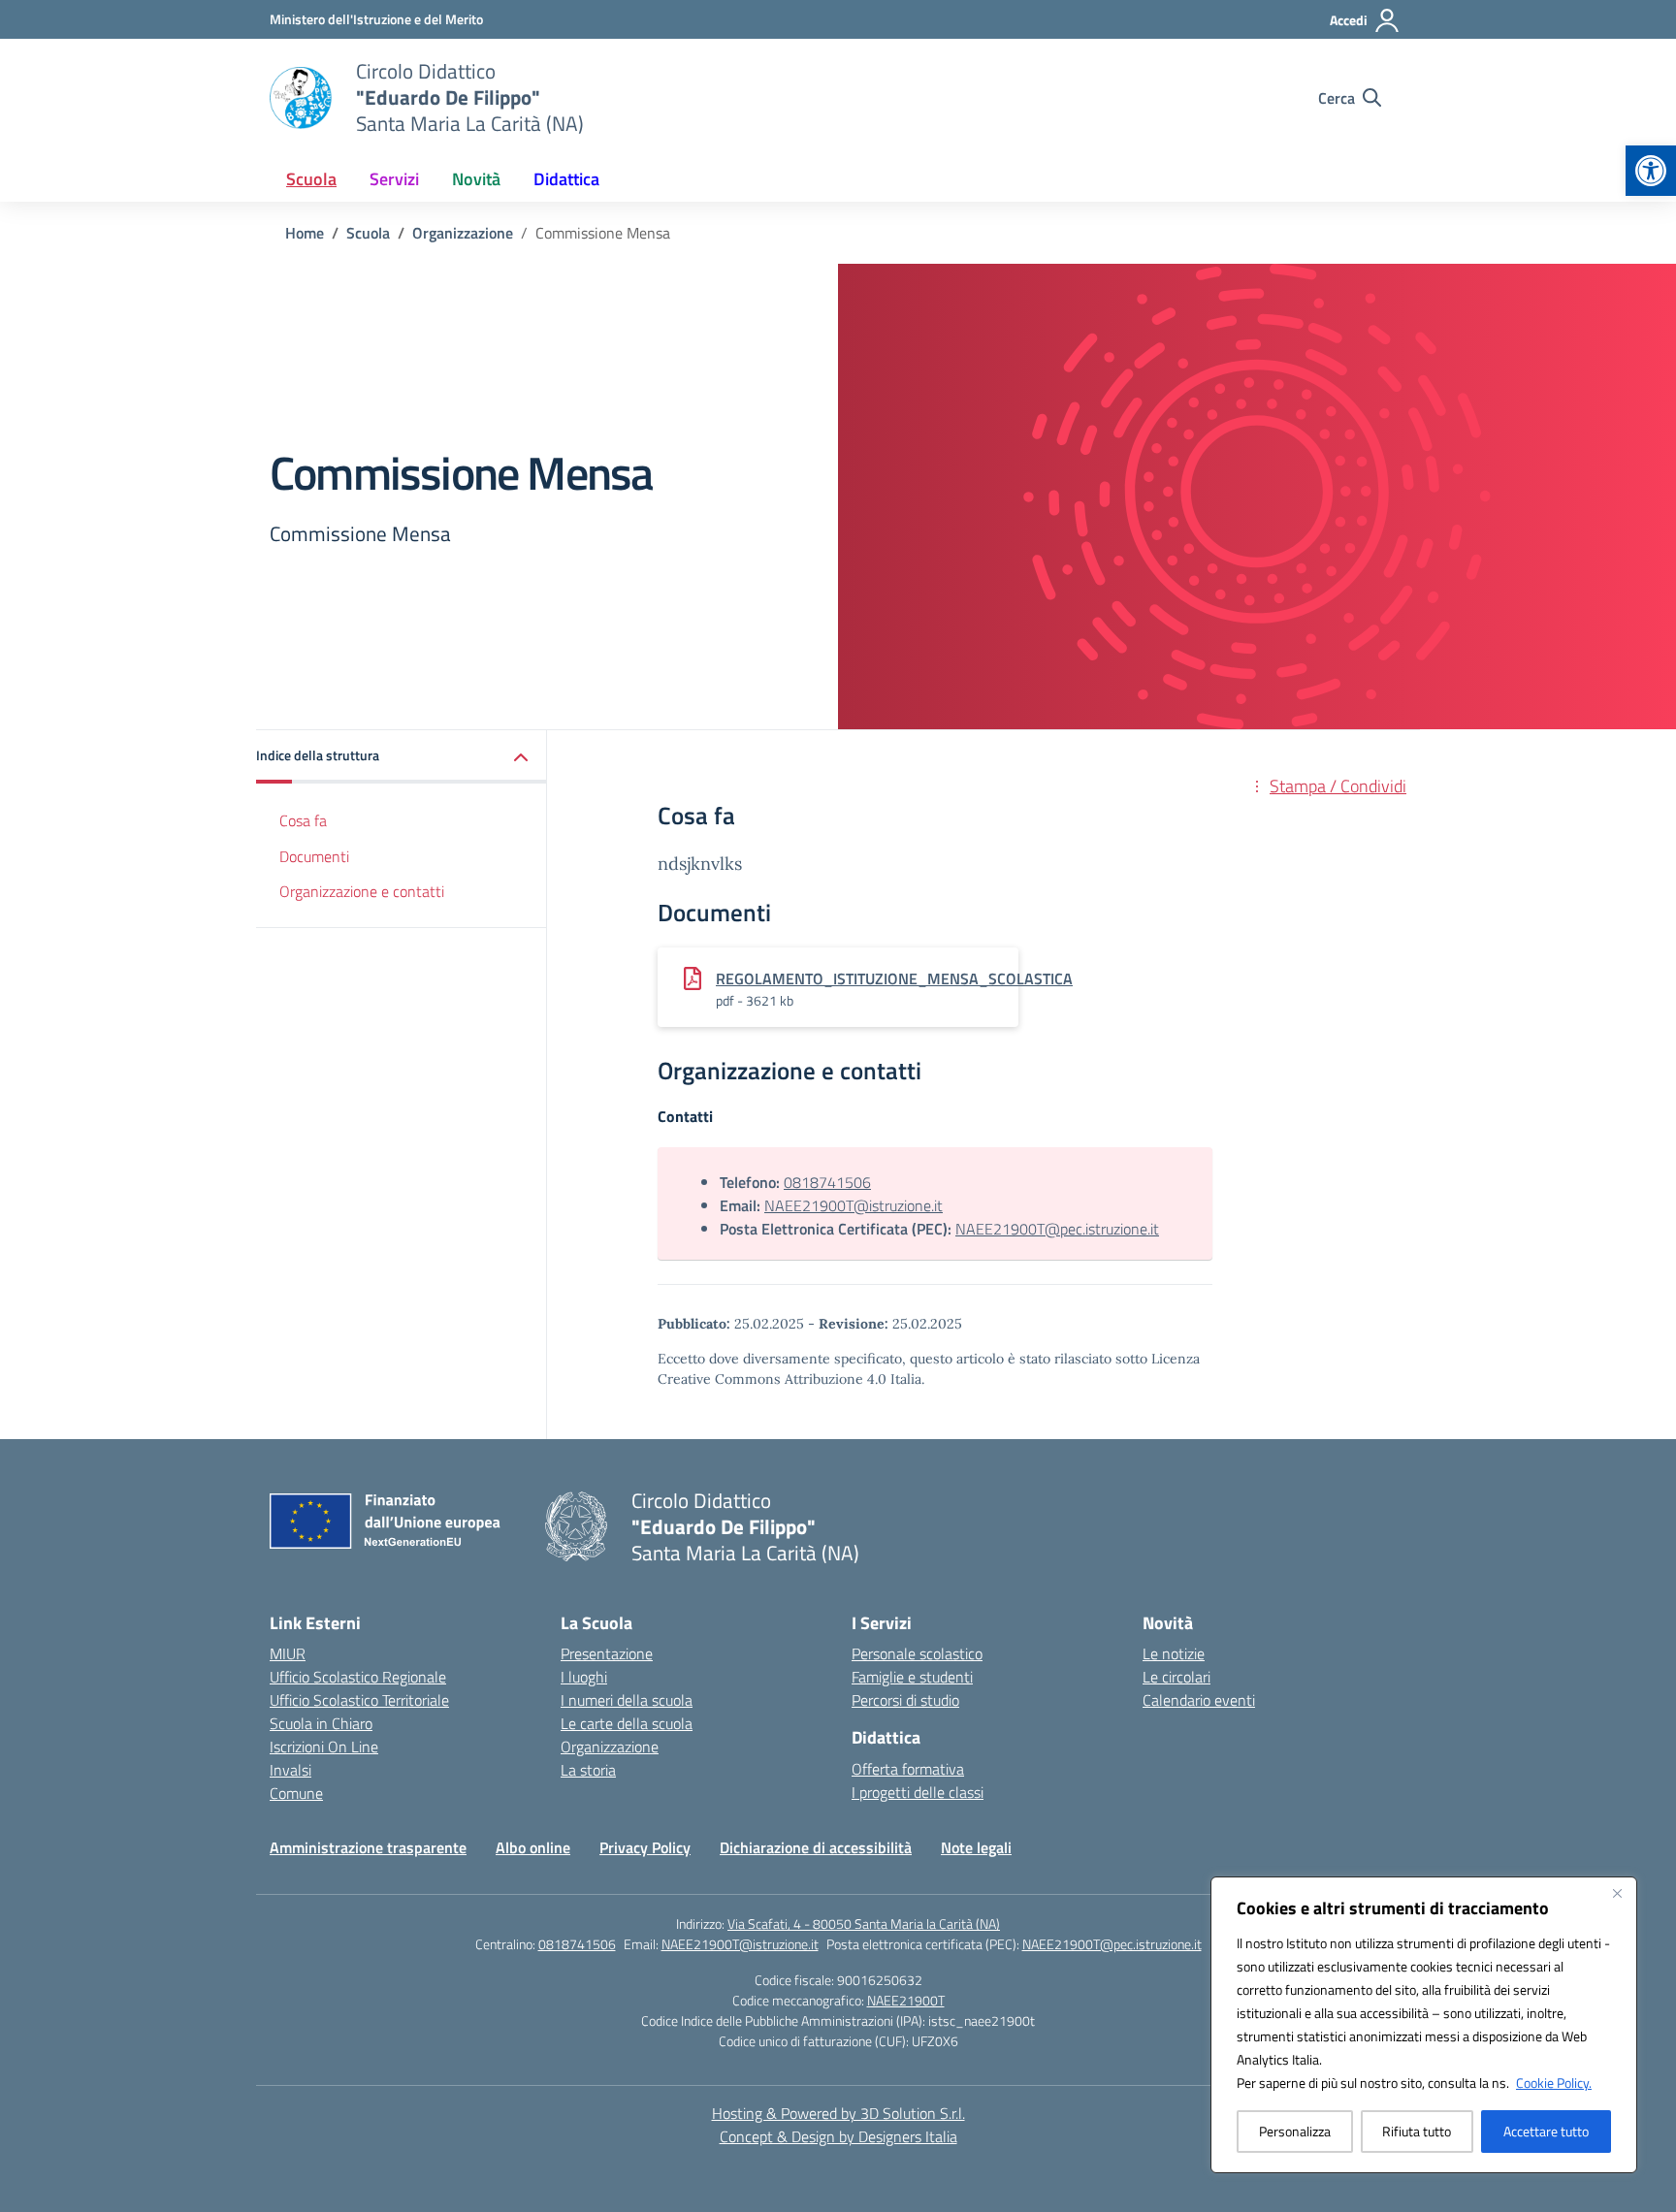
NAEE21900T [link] (906, 2000)
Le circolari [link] (1176, 1677)
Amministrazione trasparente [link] (368, 1847)
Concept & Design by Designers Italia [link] (838, 2136)
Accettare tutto (1546, 2131)
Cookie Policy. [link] (1554, 2083)
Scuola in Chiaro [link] (321, 1723)
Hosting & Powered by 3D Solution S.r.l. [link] (838, 2113)
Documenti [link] (314, 856)
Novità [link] (476, 179)
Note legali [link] (976, 1847)
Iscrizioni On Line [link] (324, 1747)
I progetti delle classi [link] (918, 1792)
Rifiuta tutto (1417, 2131)
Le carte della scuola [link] (627, 1723)
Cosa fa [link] (303, 820)
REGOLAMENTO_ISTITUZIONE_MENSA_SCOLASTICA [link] (894, 978)
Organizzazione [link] (610, 1747)
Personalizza (1295, 2131)
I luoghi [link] (584, 1677)
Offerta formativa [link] (908, 1769)
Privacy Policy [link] (645, 1847)
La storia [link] (588, 1770)
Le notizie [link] (1174, 1653)
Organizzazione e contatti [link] (362, 892)
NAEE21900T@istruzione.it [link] (854, 1205)
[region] (1424, 2025)
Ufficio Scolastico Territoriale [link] (359, 1700)
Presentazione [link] (607, 1653)
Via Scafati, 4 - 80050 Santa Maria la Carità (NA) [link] (864, 1923)
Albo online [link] (533, 1847)
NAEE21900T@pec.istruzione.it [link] (1057, 1229)
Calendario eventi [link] (1199, 1700)
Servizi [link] (394, 179)
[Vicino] (1617, 1893)
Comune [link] (296, 1793)
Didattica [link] (566, 179)
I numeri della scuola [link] (627, 1700)
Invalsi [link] (290, 1770)
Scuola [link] (311, 179)
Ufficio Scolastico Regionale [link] (358, 1677)
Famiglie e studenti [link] (912, 1677)
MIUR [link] (288, 1653)
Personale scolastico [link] (917, 1653)
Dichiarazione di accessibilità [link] (816, 1847)
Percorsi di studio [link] (905, 1700)
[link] (1651, 171)
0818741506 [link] (827, 1182)
